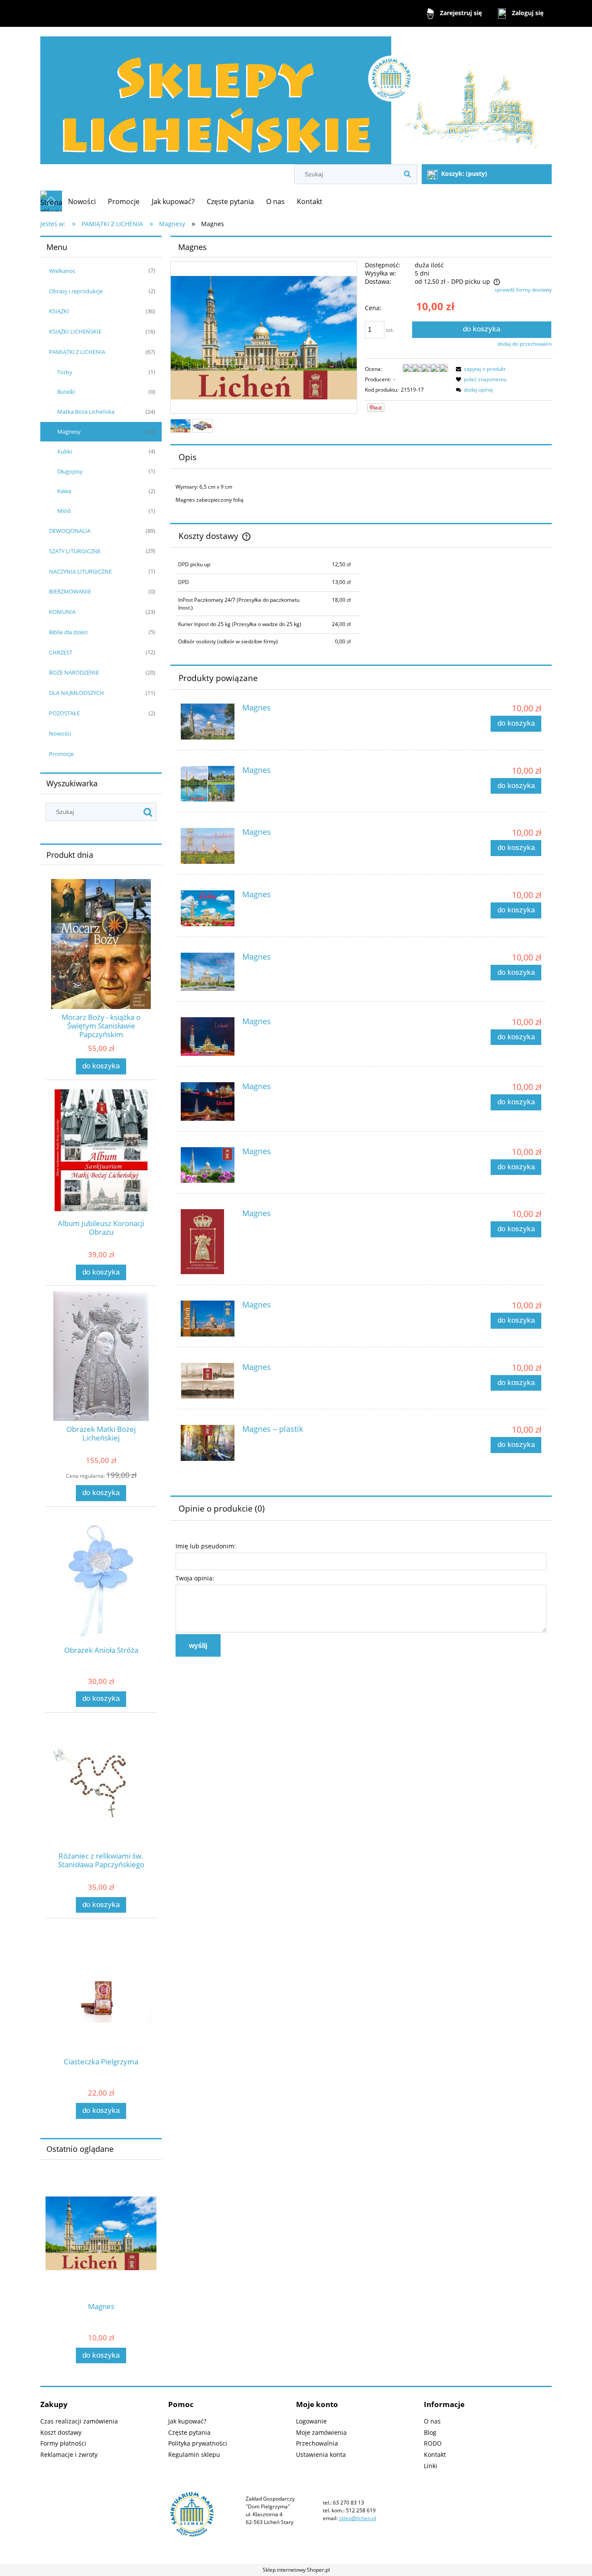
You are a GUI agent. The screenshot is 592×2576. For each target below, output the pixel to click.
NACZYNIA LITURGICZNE (80, 571)
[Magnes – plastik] (208, 1443)
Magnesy (69, 431)
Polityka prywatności (198, 2443)
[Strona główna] (296, 96)
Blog (430, 2432)
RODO (433, 2443)
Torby (65, 372)
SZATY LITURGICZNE (75, 551)
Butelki (66, 392)
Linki (431, 2466)
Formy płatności (63, 2443)
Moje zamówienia (321, 2432)
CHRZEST (61, 652)
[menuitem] (82, 201)
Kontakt (435, 2454)
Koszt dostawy (61, 2432)
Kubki (65, 451)
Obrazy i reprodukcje (76, 291)
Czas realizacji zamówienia (79, 2421)
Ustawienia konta (321, 2454)
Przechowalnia (317, 2443)
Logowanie (311, 2421)
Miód (64, 511)
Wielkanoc (62, 271)
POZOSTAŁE (64, 713)
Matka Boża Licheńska (86, 412)
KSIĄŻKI (59, 311)
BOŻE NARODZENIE (74, 672)
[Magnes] (208, 722)
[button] (479, 369)
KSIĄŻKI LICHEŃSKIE (75, 331)
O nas (432, 2421)
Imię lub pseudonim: (206, 1546)
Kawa (64, 491)
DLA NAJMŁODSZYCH (76, 693)
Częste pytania (189, 2432)
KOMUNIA (62, 612)
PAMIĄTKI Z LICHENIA (77, 352)
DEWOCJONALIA (70, 531)
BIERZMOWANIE (70, 591)
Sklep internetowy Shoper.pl (296, 2570)
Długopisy (70, 471)
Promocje (61, 754)
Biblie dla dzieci (68, 632)
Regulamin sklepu (194, 2454)
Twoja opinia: (195, 1578)
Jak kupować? (187, 2421)
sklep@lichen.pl (358, 2518)
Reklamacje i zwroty (69, 2454)
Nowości (60, 733)
